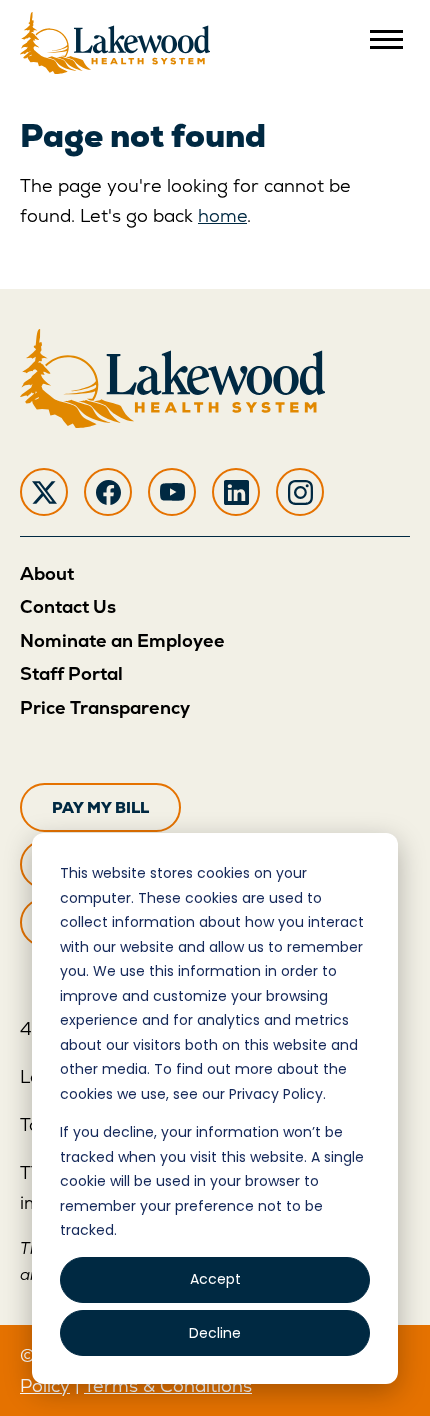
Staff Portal (71, 673)
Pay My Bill (100, 807)
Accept (215, 1279)
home (222, 215)
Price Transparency (105, 707)
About (47, 573)
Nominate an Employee (122, 640)
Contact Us (68, 606)
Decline (215, 1333)
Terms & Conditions (168, 1385)
